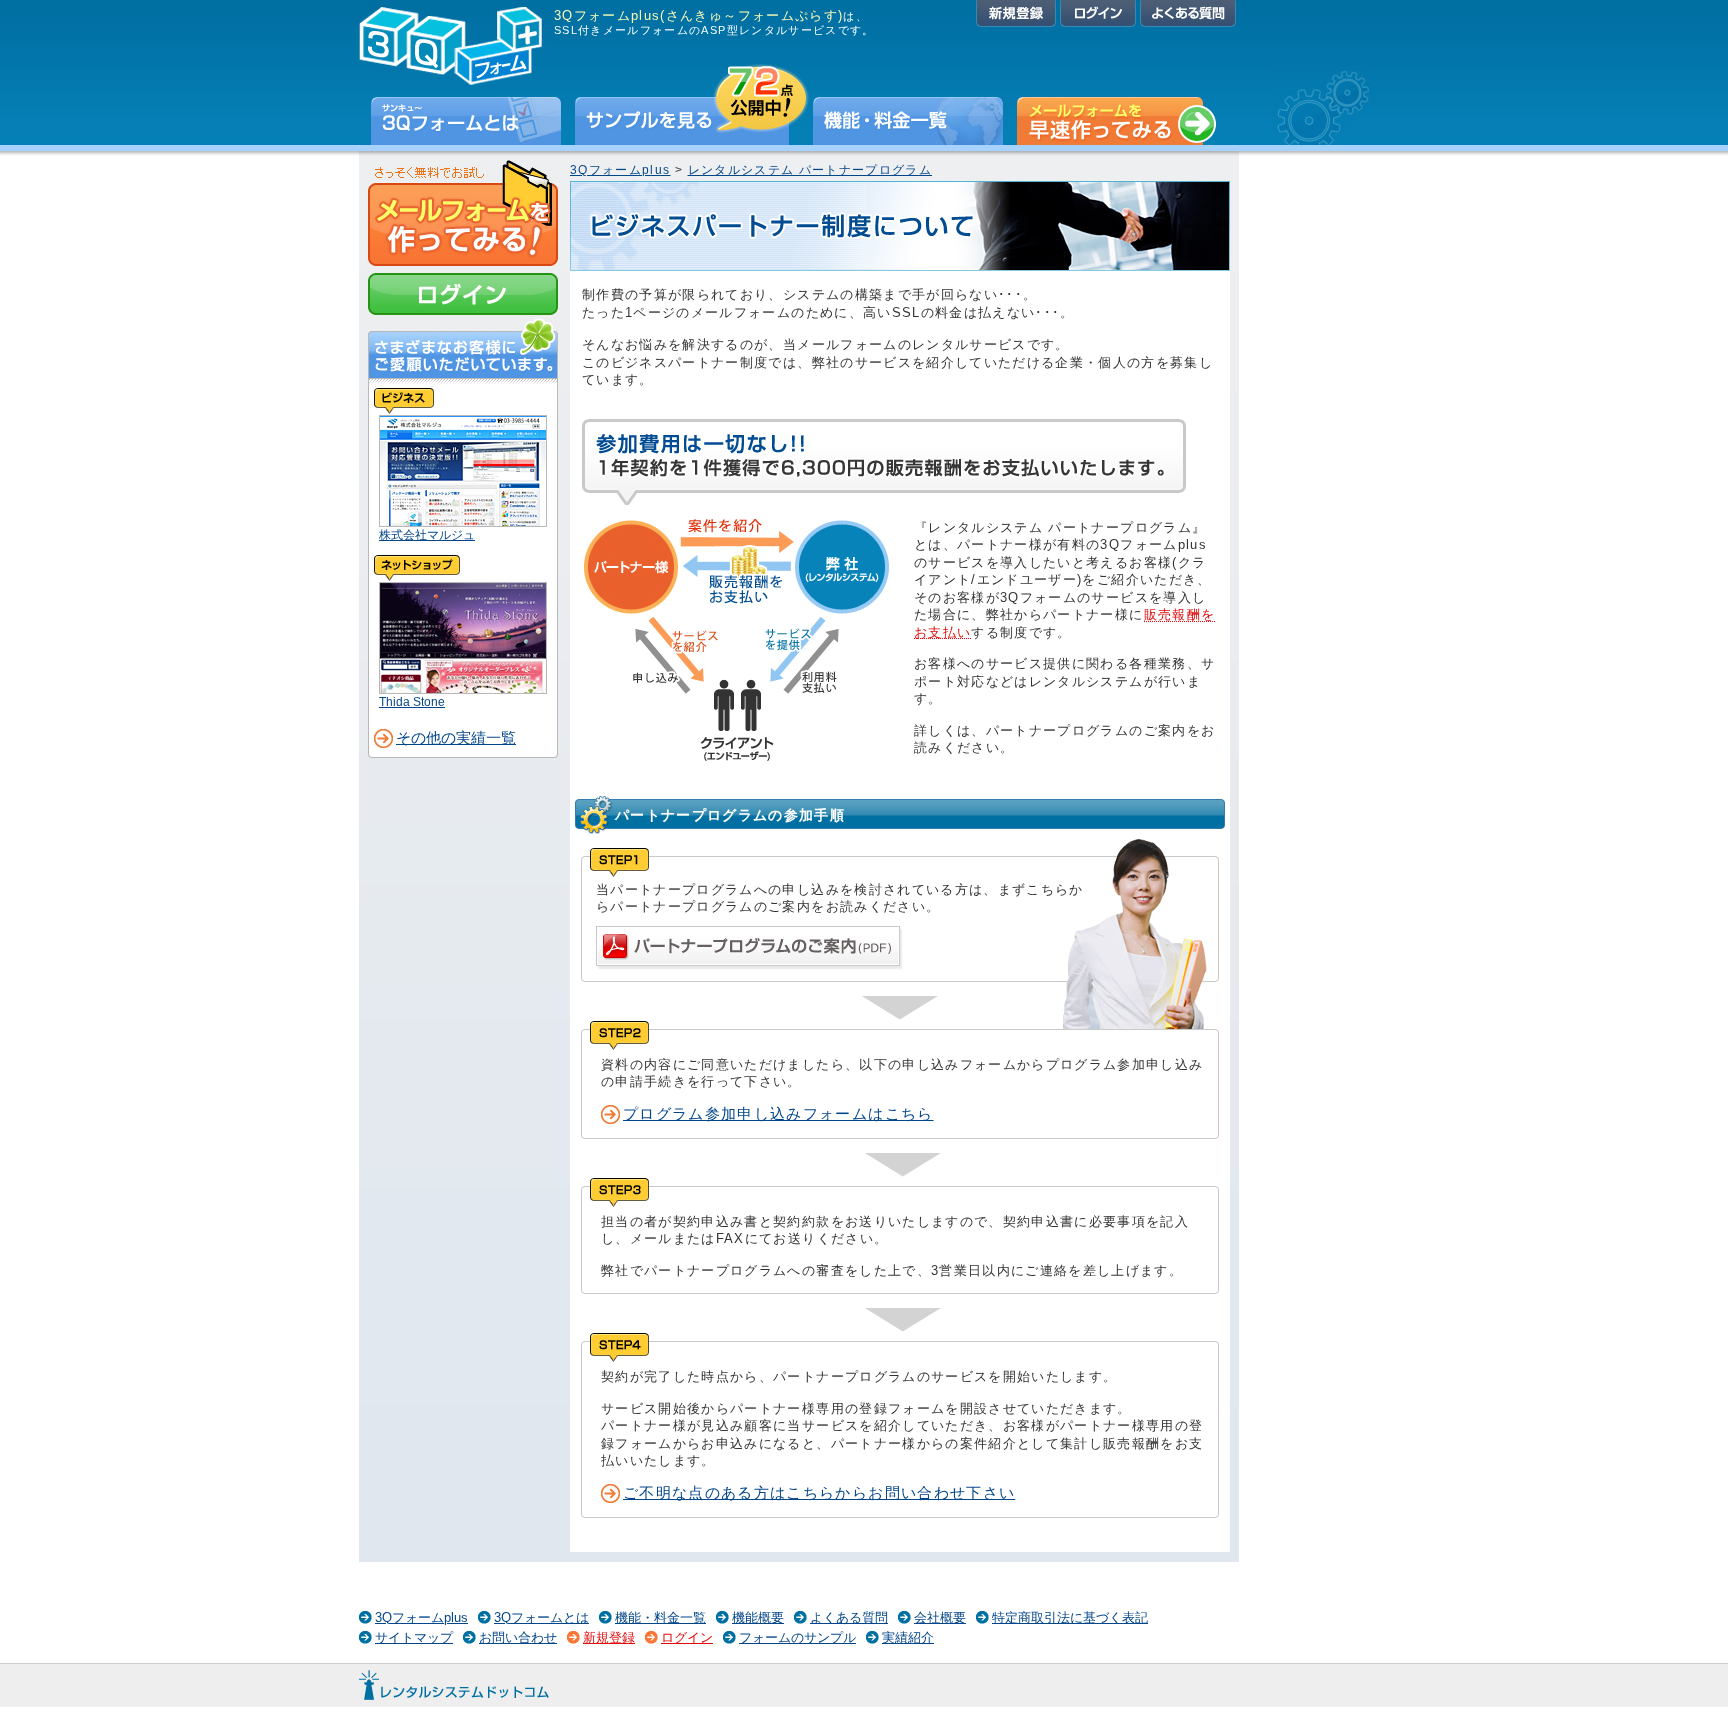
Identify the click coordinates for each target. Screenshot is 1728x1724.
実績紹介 (908, 1637)
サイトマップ (414, 1637)
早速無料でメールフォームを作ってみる (1116, 121)
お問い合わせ (518, 1637)
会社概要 (940, 1617)
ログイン (1098, 13)
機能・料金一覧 (908, 121)
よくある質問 (1188, 13)
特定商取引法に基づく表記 (1070, 1617)
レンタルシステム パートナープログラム (810, 170)
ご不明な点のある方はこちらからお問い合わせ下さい (819, 1493)
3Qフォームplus (620, 170)
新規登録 (1016, 13)
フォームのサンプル (797, 1637)
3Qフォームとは (466, 121)
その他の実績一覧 (456, 738)
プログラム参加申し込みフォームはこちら (778, 1114)
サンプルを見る (692, 121)
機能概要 (758, 1617)
